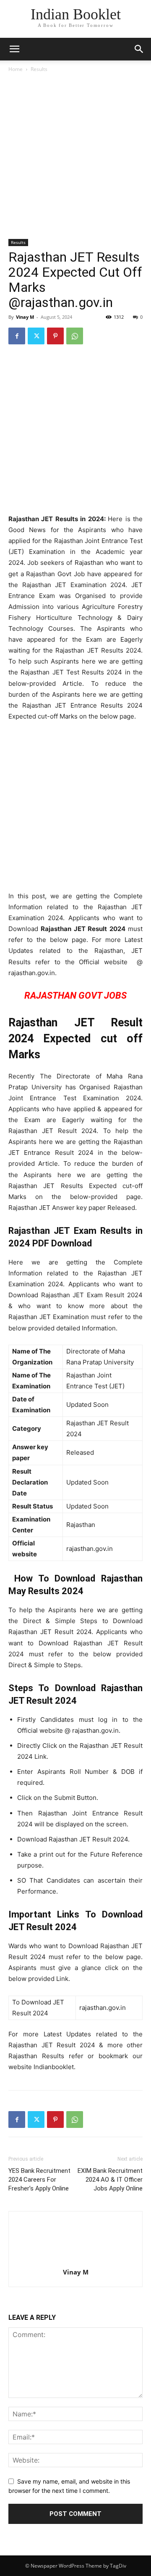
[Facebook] (17, 336)
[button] (139, 49)
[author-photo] (75, 2260)
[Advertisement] (75, 158)
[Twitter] (36, 336)
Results (39, 69)
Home (16, 69)
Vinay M (25, 317)
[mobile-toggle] (14, 49)
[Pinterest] (55, 336)
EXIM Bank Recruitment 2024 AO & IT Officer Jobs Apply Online (110, 2180)
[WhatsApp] (75, 336)
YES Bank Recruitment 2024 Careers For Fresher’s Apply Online (39, 2180)
